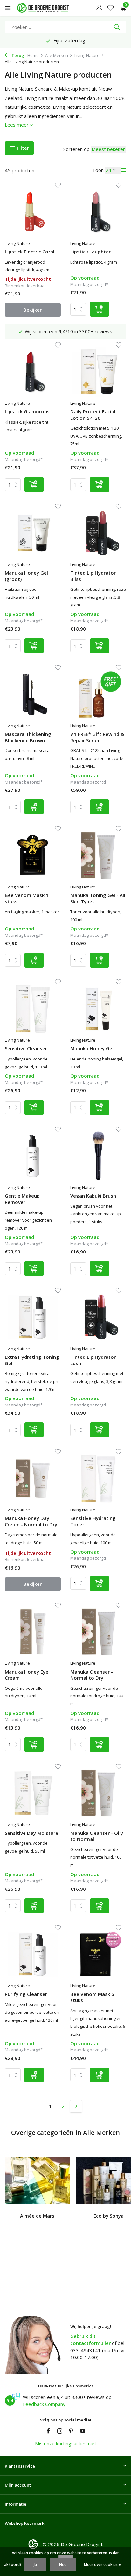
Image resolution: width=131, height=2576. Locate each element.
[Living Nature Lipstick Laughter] (98, 212)
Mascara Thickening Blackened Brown (28, 737)
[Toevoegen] (100, 309)
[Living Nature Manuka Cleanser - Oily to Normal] (98, 1793)
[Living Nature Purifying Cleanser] (33, 1954)
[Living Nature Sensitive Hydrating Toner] (98, 1478)
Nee (63, 2564)
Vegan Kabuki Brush (93, 1196)
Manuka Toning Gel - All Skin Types (98, 898)
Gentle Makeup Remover (22, 1199)
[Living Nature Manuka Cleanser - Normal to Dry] (98, 1632)
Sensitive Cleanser (26, 1049)
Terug (17, 55)
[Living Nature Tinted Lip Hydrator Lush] (98, 1317)
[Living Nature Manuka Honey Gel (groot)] (33, 533)
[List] (123, 170)
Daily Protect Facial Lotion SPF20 (93, 415)
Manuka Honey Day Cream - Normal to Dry (31, 1521)
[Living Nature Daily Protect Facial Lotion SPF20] (98, 372)
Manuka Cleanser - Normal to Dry (92, 1675)
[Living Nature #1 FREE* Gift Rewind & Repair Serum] (98, 694)
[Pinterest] (71, 2431)
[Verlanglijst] (110, 8)
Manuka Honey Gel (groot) (26, 576)
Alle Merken (57, 55)
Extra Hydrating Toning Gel (32, 1360)
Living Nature (87, 55)
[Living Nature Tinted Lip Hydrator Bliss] (98, 533)
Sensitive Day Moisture (31, 1833)
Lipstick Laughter (90, 252)
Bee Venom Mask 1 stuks (27, 898)
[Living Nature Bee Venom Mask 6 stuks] (98, 1954)
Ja (35, 2564)
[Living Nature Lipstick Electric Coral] (33, 212)
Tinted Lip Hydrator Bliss (93, 576)
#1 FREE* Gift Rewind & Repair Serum (97, 737)
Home (33, 55)
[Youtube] (83, 2431)
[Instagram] (60, 2431)
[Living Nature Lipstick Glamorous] (33, 372)
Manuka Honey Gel (92, 1049)
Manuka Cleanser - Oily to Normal (97, 1836)
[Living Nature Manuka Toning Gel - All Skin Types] (98, 855)
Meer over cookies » (102, 2564)
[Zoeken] (117, 27)
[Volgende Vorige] (76, 2106)
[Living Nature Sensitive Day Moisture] (33, 1793)
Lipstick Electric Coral (30, 252)
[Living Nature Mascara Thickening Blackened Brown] (33, 694)
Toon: (98, 170)
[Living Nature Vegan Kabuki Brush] (98, 1156)
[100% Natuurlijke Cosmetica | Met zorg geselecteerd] (49, 8)
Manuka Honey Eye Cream (27, 1675)
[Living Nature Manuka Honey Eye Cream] (33, 1632)
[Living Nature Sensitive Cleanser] (33, 1008)
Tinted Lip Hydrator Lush (93, 1360)
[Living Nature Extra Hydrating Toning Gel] (33, 1317)
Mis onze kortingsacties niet (66, 2443)
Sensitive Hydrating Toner (93, 1521)
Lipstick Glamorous (27, 412)
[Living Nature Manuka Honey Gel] (98, 1008)
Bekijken (33, 310)
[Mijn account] (99, 8)
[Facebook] (48, 2431)
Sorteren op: (77, 149)
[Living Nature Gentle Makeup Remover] (33, 1156)
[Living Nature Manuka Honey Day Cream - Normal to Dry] (33, 1478)
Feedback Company (44, 2404)
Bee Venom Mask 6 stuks (92, 1997)
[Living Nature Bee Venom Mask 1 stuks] (33, 855)
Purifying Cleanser (26, 1994)
